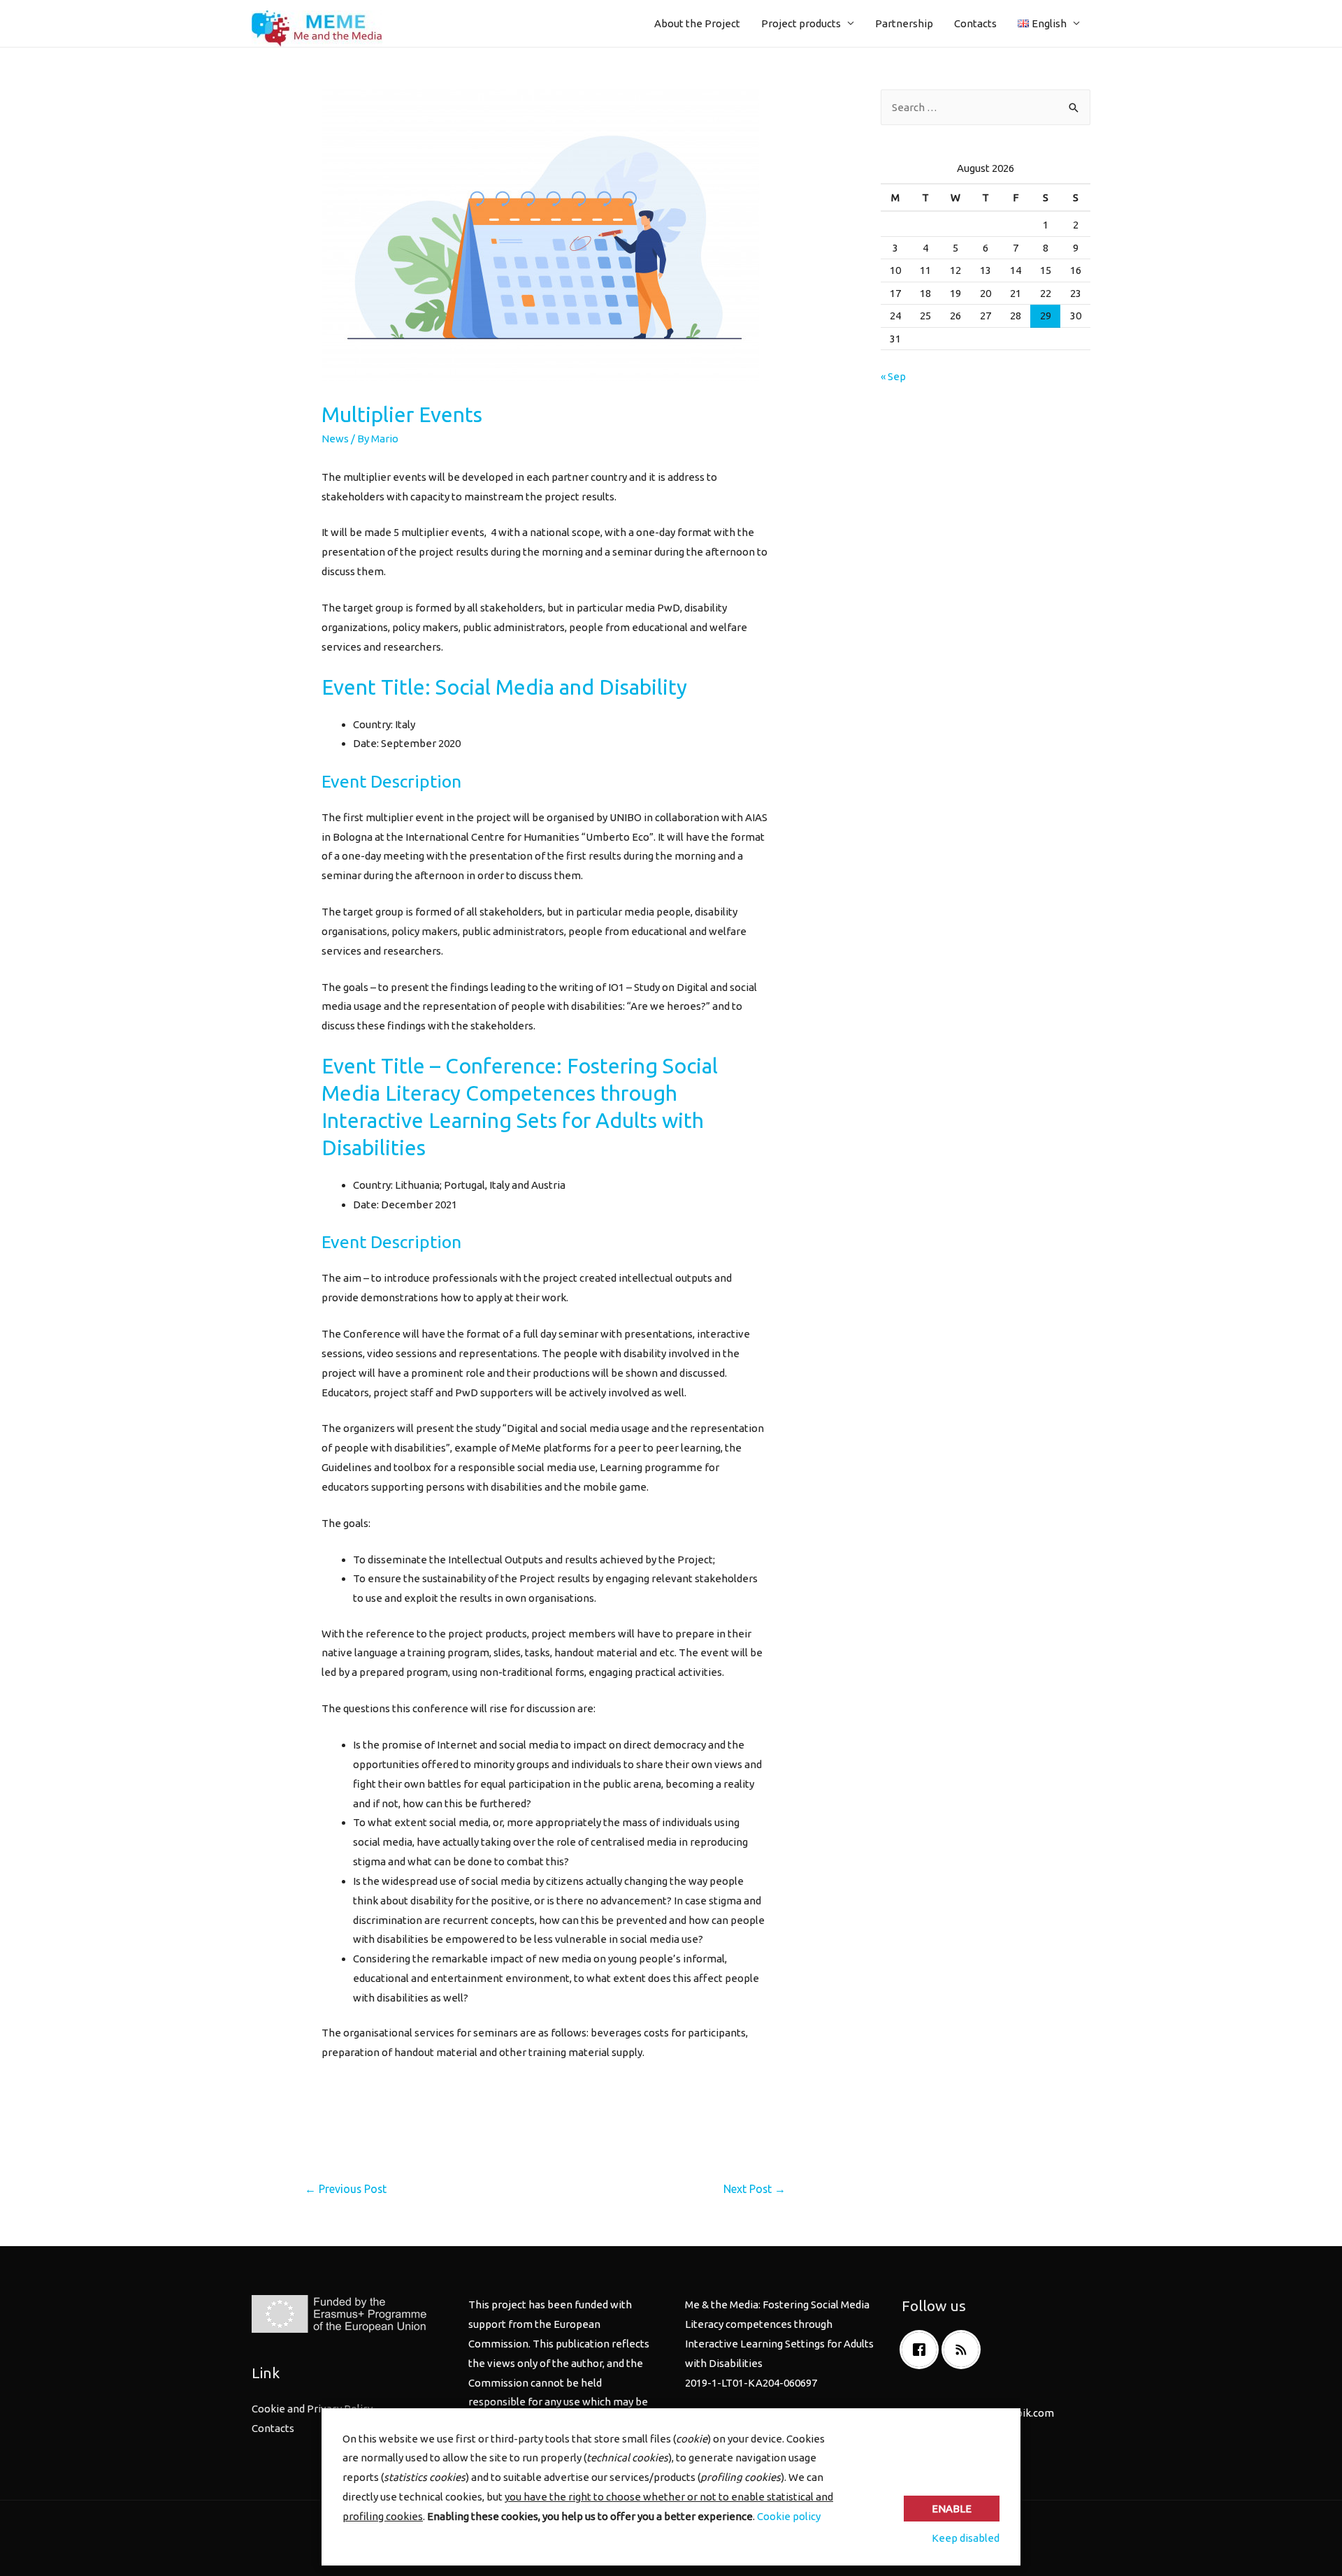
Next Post (755, 2189)
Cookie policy (789, 2516)
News (335, 439)
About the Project (697, 23)
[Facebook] (923, 2350)
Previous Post (346, 2189)
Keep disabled (966, 2538)
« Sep (893, 376)
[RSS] (965, 2350)
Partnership (904, 23)
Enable (952, 2509)
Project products (801, 23)
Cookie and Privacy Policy (312, 2409)
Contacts (975, 23)
